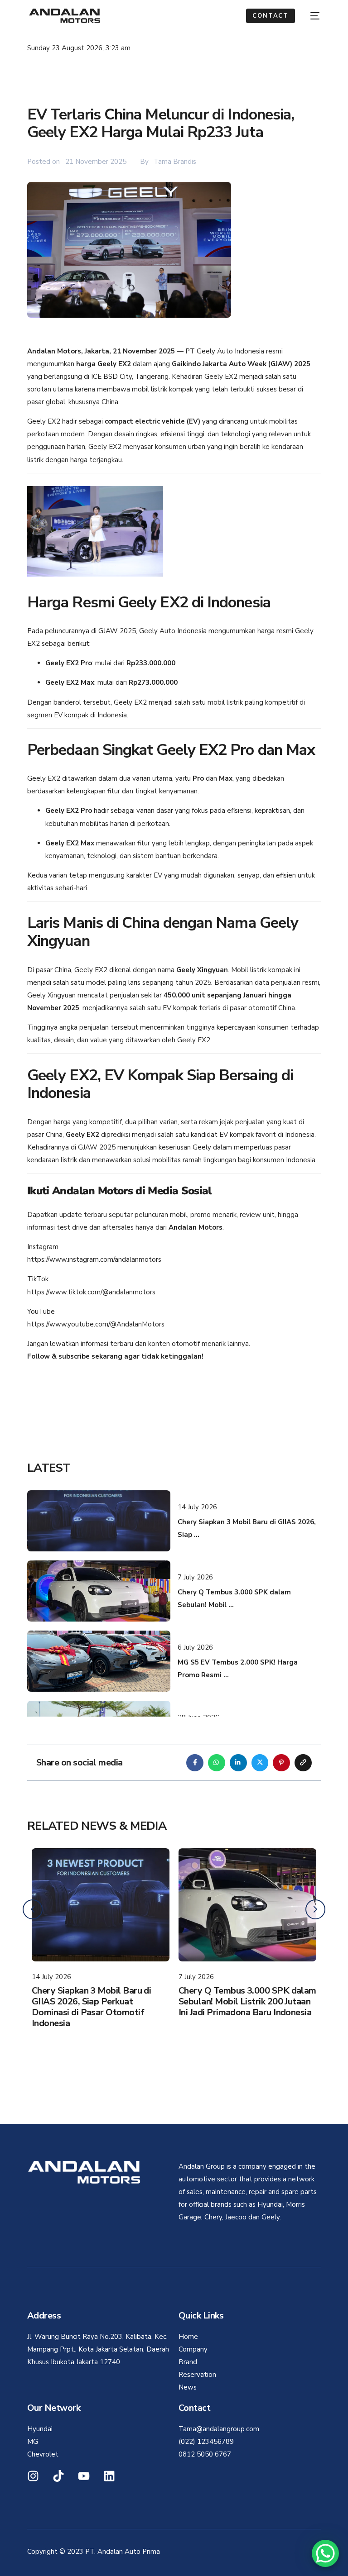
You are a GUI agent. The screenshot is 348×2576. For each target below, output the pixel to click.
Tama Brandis (175, 162)
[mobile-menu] (312, 16)
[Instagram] (33, 2476)
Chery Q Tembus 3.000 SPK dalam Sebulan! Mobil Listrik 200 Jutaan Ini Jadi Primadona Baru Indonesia (101, 2001)
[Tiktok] (58, 2476)
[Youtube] (84, 2476)
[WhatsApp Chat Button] (325, 2553)
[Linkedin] (109, 2476)
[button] (315, 1909)
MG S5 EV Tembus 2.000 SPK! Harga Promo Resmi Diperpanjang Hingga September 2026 (247, 2001)
